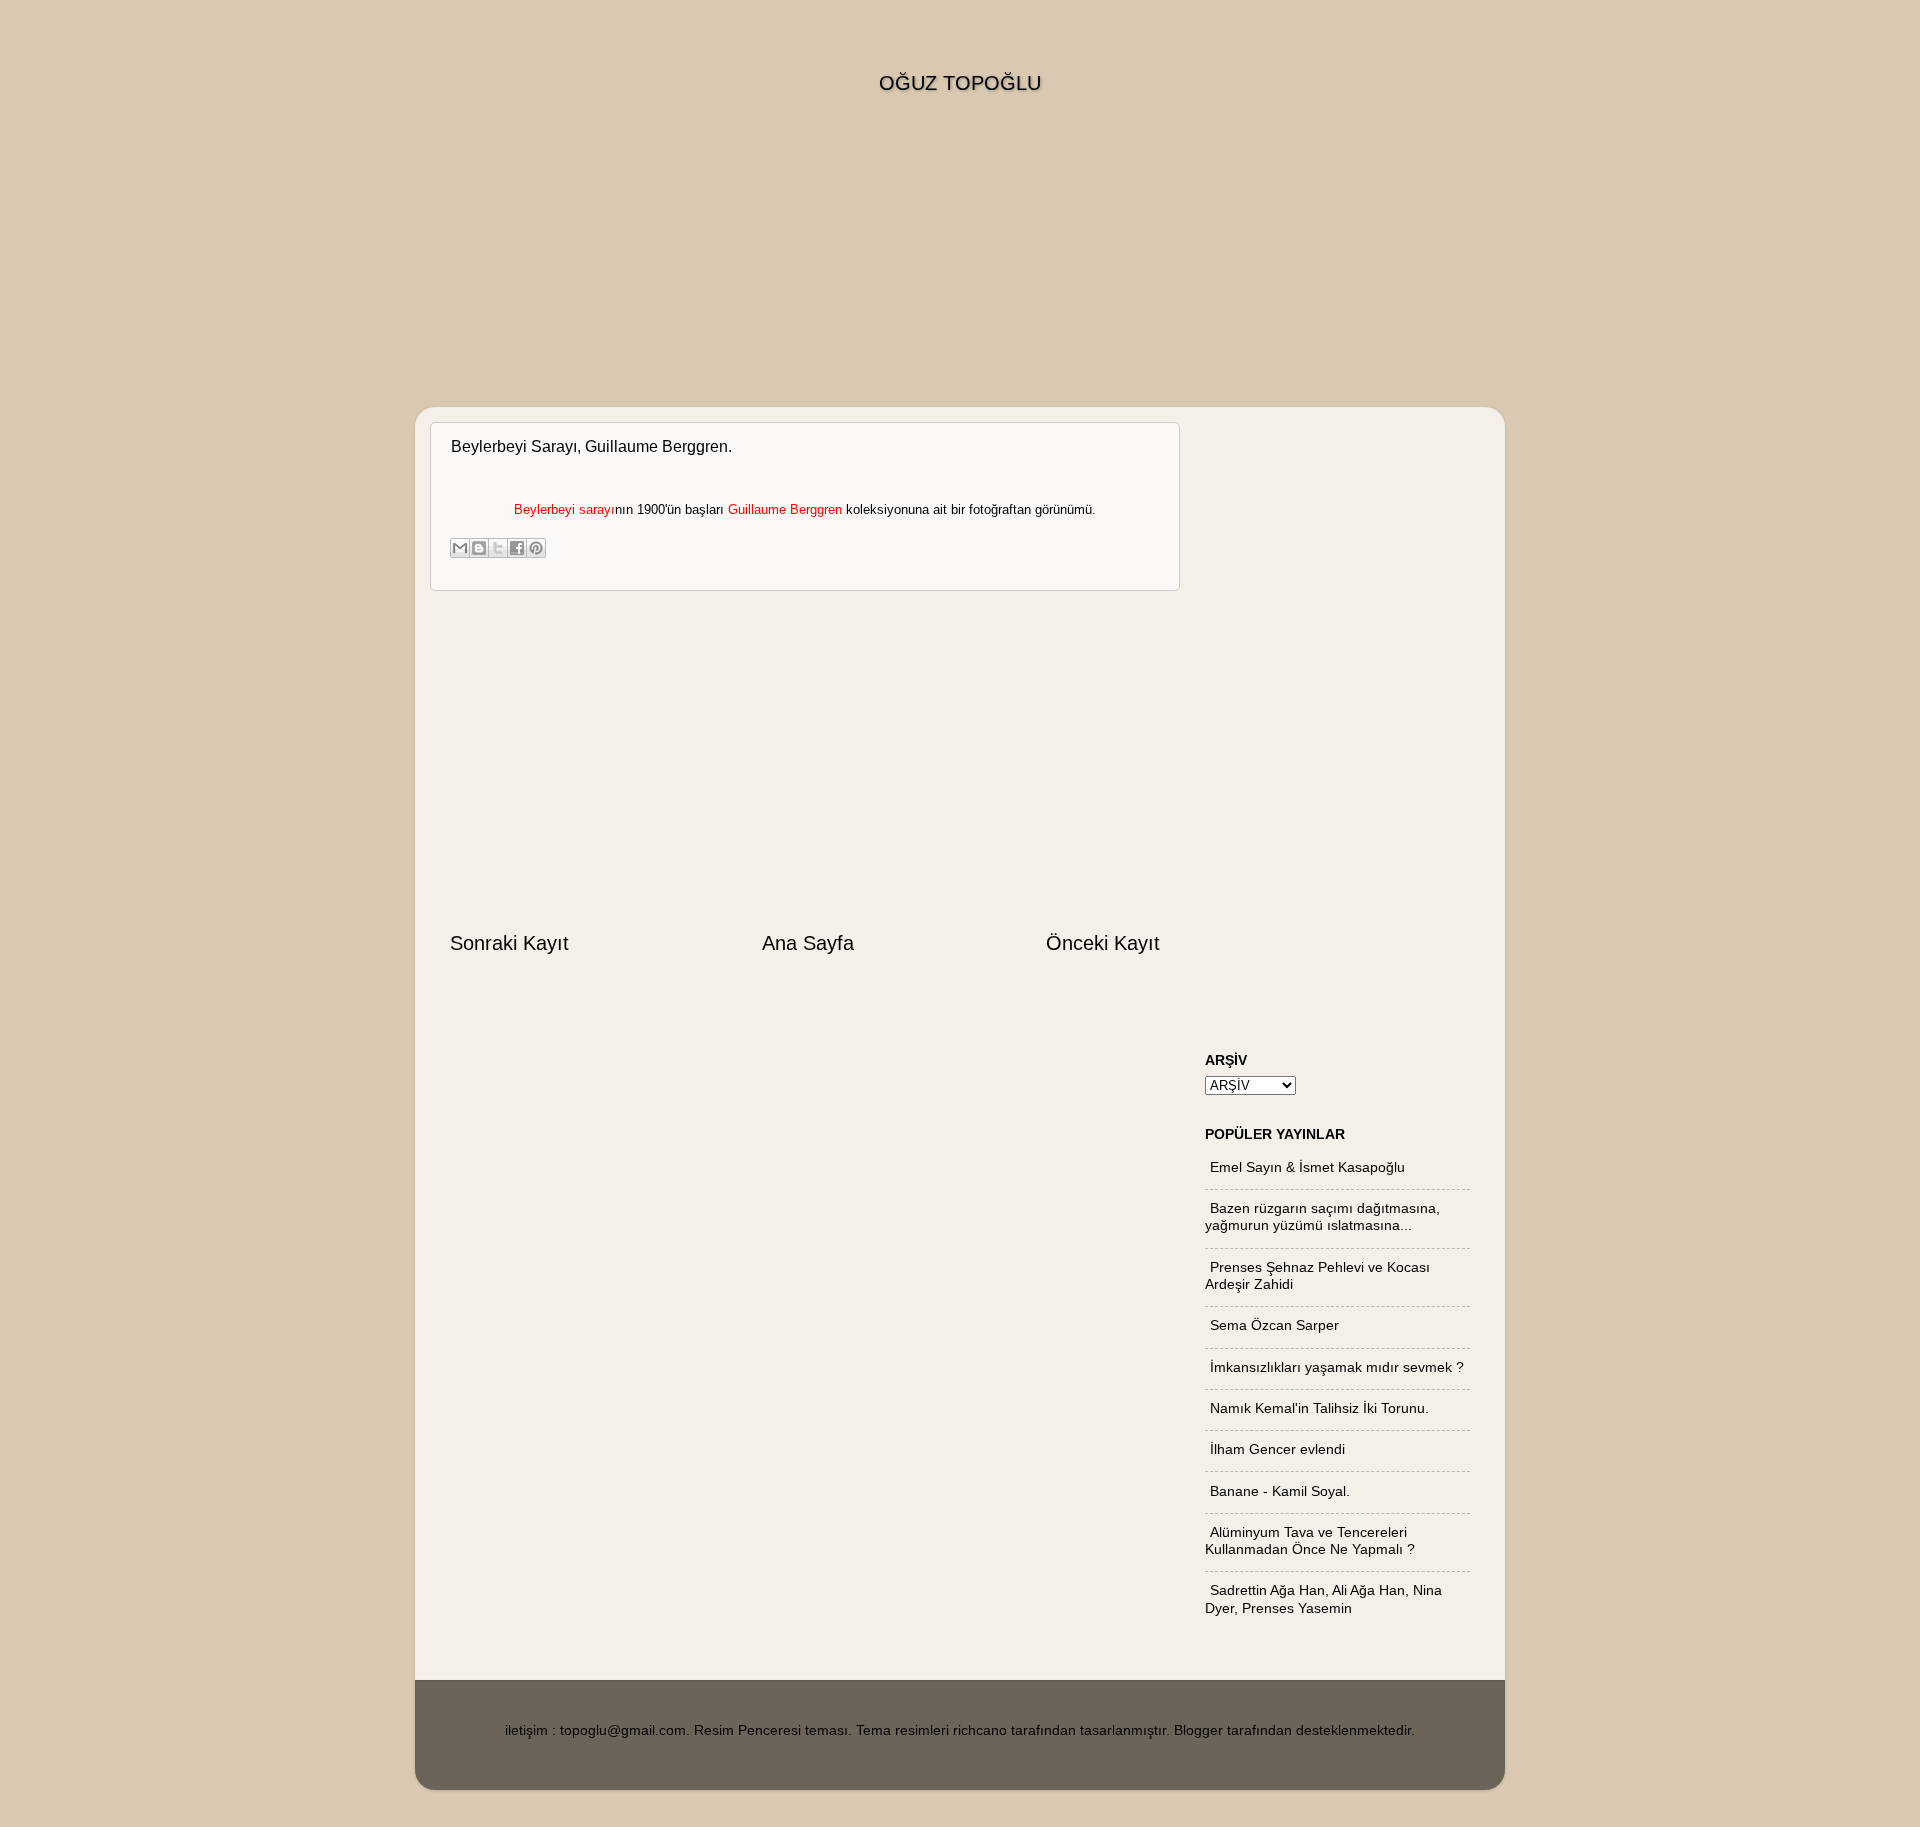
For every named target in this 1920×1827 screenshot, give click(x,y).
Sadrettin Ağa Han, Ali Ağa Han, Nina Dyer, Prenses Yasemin (1323, 1598)
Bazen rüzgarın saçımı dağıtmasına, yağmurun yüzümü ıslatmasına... (1322, 1216)
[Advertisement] (960, 267)
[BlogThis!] (479, 548)
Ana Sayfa (808, 943)
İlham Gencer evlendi (1277, 1449)
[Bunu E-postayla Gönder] (460, 548)
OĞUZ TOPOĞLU (960, 83)
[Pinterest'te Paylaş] (536, 548)
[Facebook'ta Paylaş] (517, 548)
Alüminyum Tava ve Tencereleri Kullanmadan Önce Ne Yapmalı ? (1310, 1540)
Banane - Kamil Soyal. (1280, 1491)
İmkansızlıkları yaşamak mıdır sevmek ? (1337, 1367)
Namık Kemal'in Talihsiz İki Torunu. (1319, 1408)
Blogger (1198, 1730)
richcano (980, 1730)
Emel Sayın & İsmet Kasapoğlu (1307, 1167)
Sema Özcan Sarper (1274, 1325)
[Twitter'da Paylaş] (498, 548)
